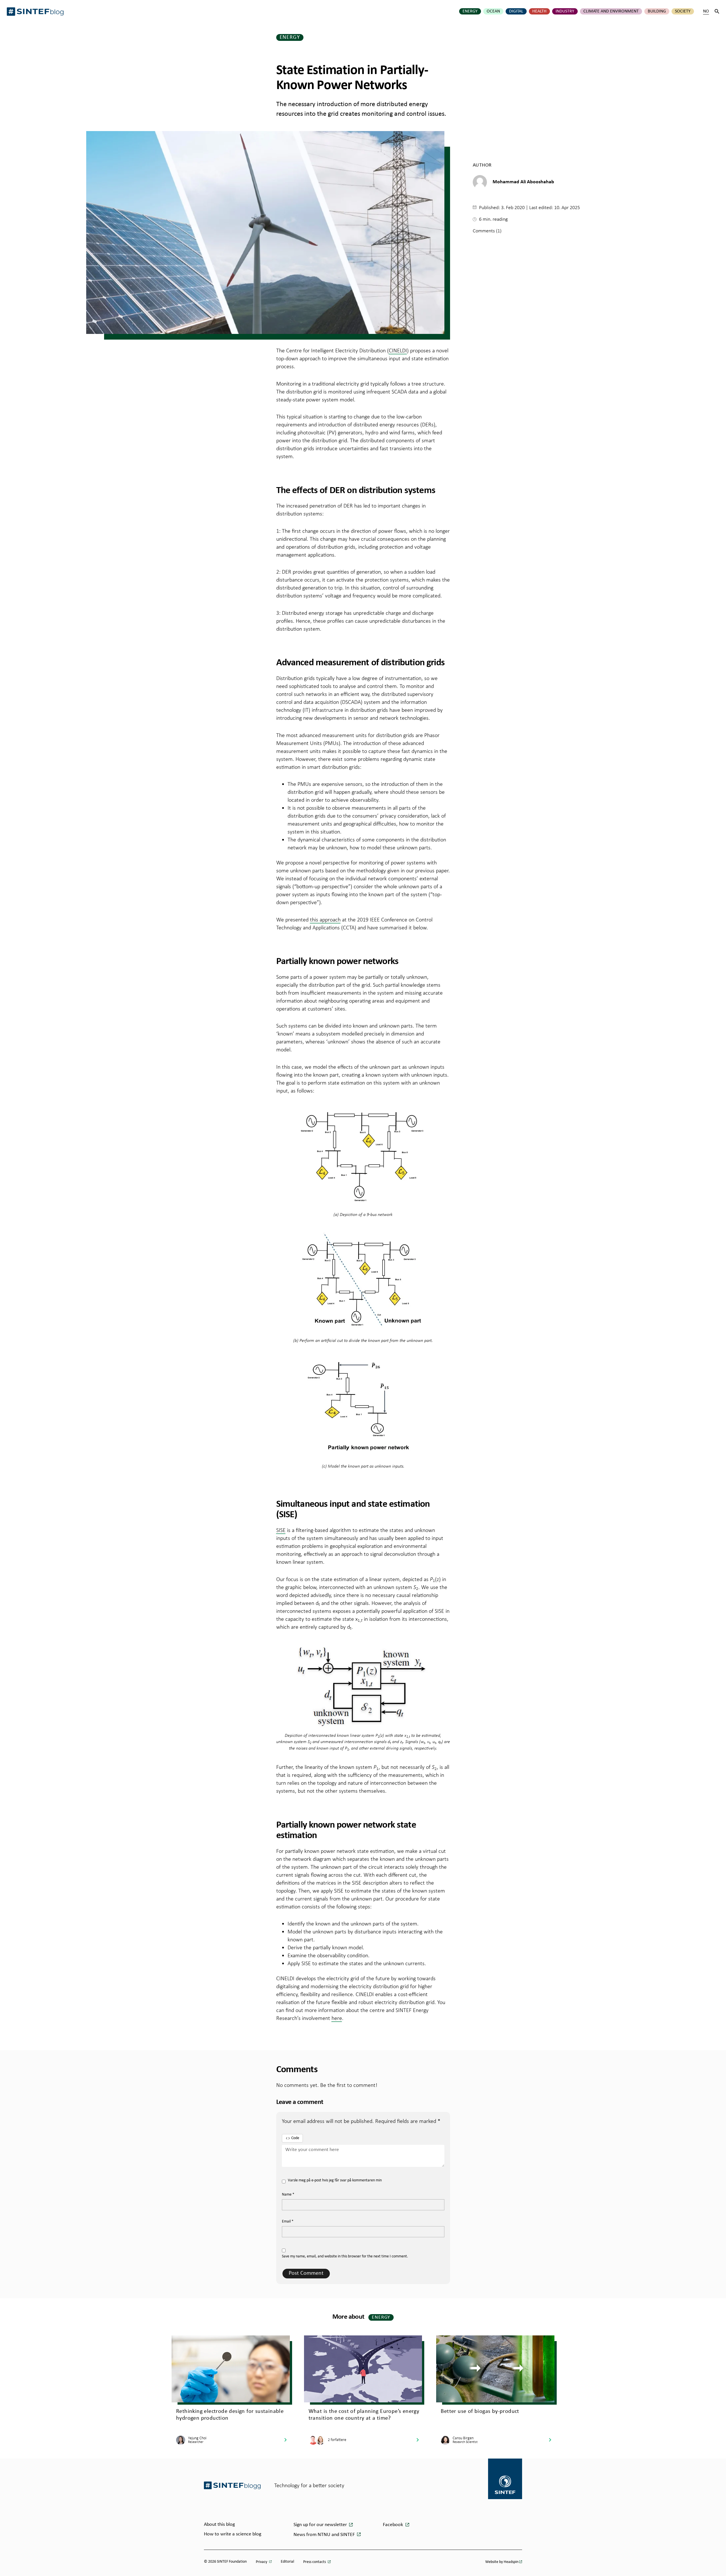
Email (288, 2222)
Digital (516, 11)
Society (683, 11)
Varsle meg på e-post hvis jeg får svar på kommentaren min (335, 2180)
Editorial (287, 2562)
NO (706, 11)
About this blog (219, 2525)
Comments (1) (487, 231)
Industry (565, 11)
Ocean (493, 11)
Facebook (393, 2525)
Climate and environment (611, 11)
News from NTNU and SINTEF (325, 2535)
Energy (470, 11)
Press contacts (315, 2562)
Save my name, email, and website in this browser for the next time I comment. (345, 2256)
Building (657, 11)
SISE (281, 1530)
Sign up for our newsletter (321, 2525)
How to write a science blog (233, 2534)
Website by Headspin (502, 2562)
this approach (325, 919)
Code (295, 2138)
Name (288, 2195)
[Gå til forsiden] (232, 2485)
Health (539, 11)
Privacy (262, 2562)
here (337, 2018)
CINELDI (398, 350)
